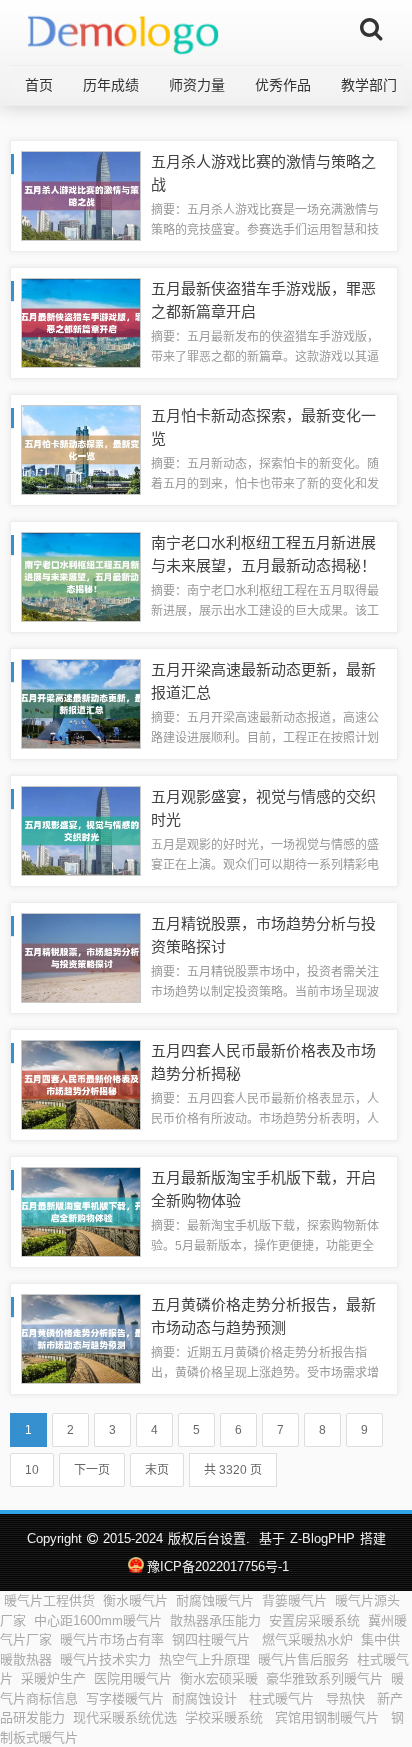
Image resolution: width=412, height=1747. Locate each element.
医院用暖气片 (133, 1678)
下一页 (92, 1470)
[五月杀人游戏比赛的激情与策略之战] (81, 194)
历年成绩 (111, 85)
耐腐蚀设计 (206, 1698)
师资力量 (197, 85)
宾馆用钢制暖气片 (329, 1717)
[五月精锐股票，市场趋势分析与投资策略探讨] (81, 956)
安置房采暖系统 (314, 1620)
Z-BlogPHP (322, 1538)
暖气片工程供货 (49, 1600)
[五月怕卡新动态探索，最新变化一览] (81, 448)
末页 (157, 1470)
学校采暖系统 (226, 1717)
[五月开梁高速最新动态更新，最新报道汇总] (81, 702)
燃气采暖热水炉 (307, 1639)
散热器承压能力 (215, 1620)
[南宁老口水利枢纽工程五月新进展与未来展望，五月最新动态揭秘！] (81, 575)
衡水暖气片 (135, 1600)
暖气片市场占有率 (112, 1639)
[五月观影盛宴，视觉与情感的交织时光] (81, 829)
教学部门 (369, 85)
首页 (39, 85)
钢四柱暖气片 (213, 1639)
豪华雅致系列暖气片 (324, 1678)
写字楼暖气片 (125, 1698)
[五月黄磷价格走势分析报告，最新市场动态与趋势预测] (81, 1337)
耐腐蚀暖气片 (215, 1600)
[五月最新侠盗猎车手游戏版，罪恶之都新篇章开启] (81, 321)
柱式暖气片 (283, 1698)
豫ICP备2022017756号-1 (217, 1566)
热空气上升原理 (204, 1659)
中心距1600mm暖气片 (98, 1620)
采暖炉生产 (53, 1678)
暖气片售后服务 (303, 1659)
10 (32, 1470)
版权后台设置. (209, 1538)
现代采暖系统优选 (125, 1717)
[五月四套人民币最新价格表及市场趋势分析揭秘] (81, 1083)
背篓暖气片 (294, 1600)
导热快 (347, 1698)
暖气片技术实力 (105, 1659)
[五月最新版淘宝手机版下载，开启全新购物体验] (81, 1210)
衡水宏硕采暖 (219, 1678)
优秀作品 (283, 85)
